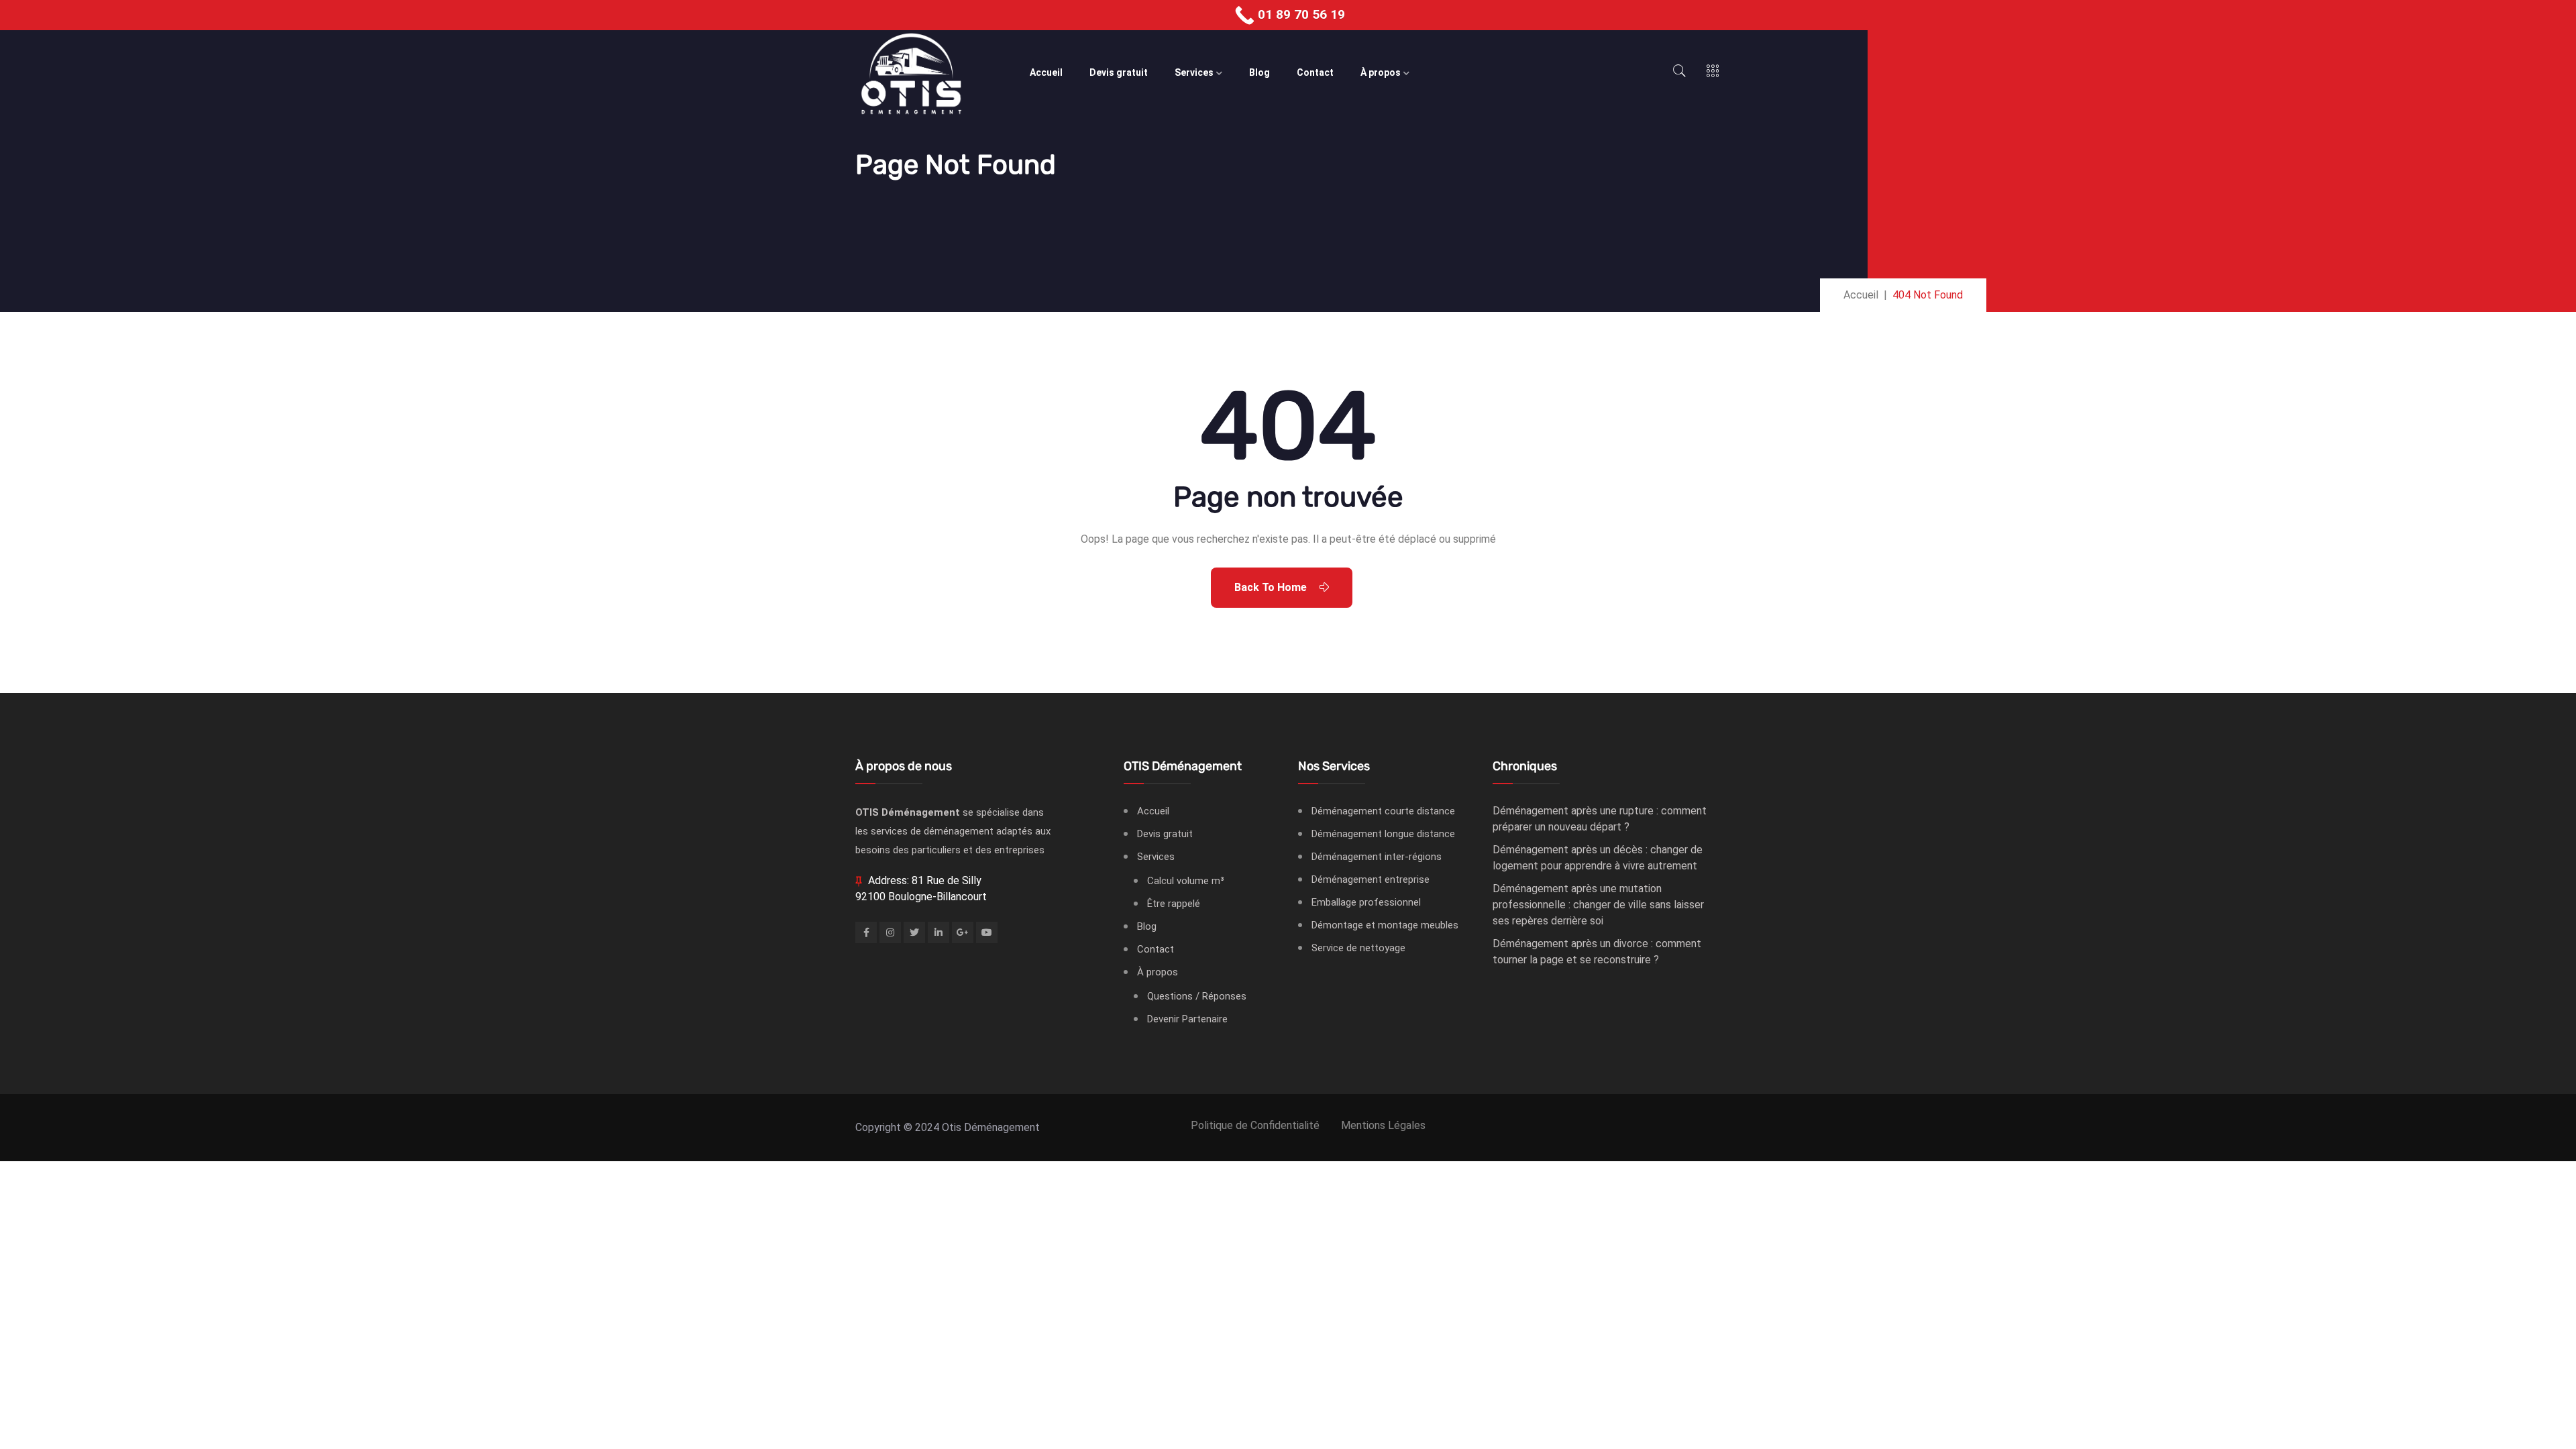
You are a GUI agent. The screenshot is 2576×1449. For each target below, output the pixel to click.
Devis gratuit (1119, 72)
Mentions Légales (1383, 1125)
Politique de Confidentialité (1255, 1125)
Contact (1315, 72)
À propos (1381, 72)
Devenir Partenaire (1187, 1019)
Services (1194, 72)
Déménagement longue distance (1383, 834)
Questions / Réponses (1197, 996)
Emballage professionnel (1366, 902)
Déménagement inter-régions (1377, 857)
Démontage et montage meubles (1385, 925)
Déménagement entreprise (1371, 879)
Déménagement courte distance (1383, 811)
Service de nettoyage (1358, 948)
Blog (1259, 72)
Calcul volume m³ (1186, 881)
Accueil (1046, 72)
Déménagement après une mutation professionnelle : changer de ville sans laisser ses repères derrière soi (1598, 905)
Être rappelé (1174, 904)
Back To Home (1272, 587)
